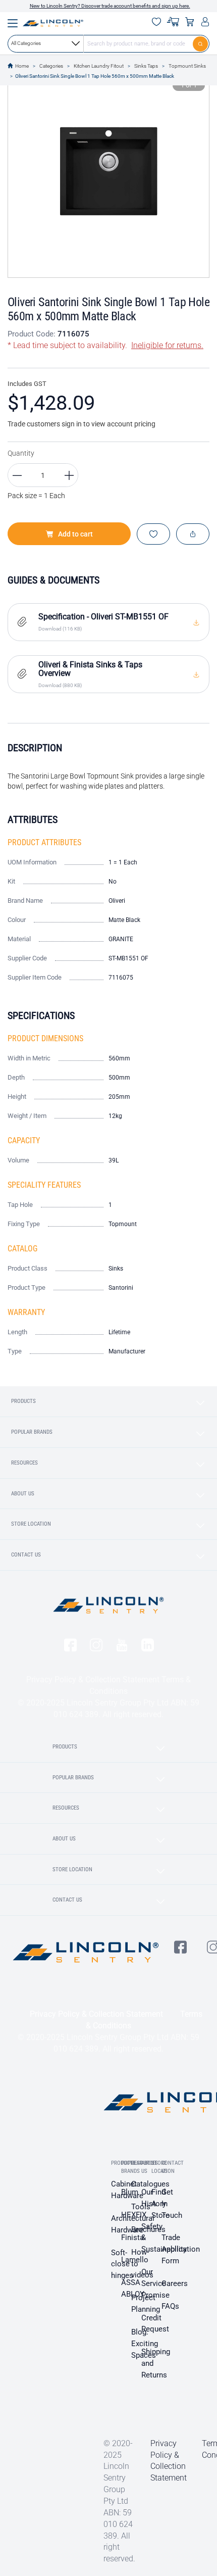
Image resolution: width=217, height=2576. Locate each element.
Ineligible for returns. (167, 345)
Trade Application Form (181, 2249)
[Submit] (201, 43)
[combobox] (108, 43)
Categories (51, 66)
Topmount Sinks (187, 66)
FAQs (170, 2306)
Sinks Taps (146, 66)
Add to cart (75, 534)
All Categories (26, 43)
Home (22, 66)
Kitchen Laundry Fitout (99, 66)
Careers (175, 2283)
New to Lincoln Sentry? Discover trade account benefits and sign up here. (110, 6)
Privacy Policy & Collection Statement (93, 1680)
